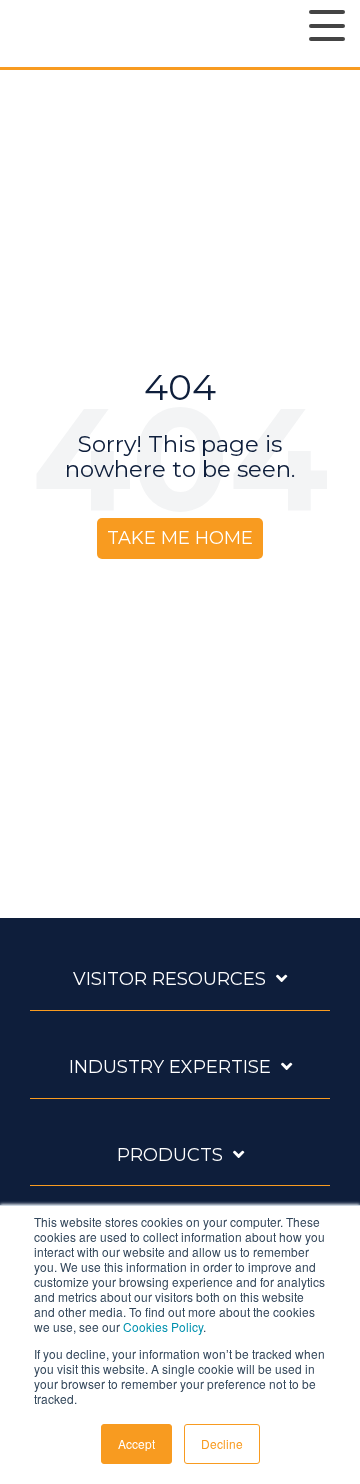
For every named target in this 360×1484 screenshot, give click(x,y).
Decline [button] (222, 1443)
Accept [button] (136, 1443)
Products (170, 1155)
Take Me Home (180, 538)
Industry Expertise (170, 1067)
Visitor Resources (169, 979)
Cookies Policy (163, 1326)
